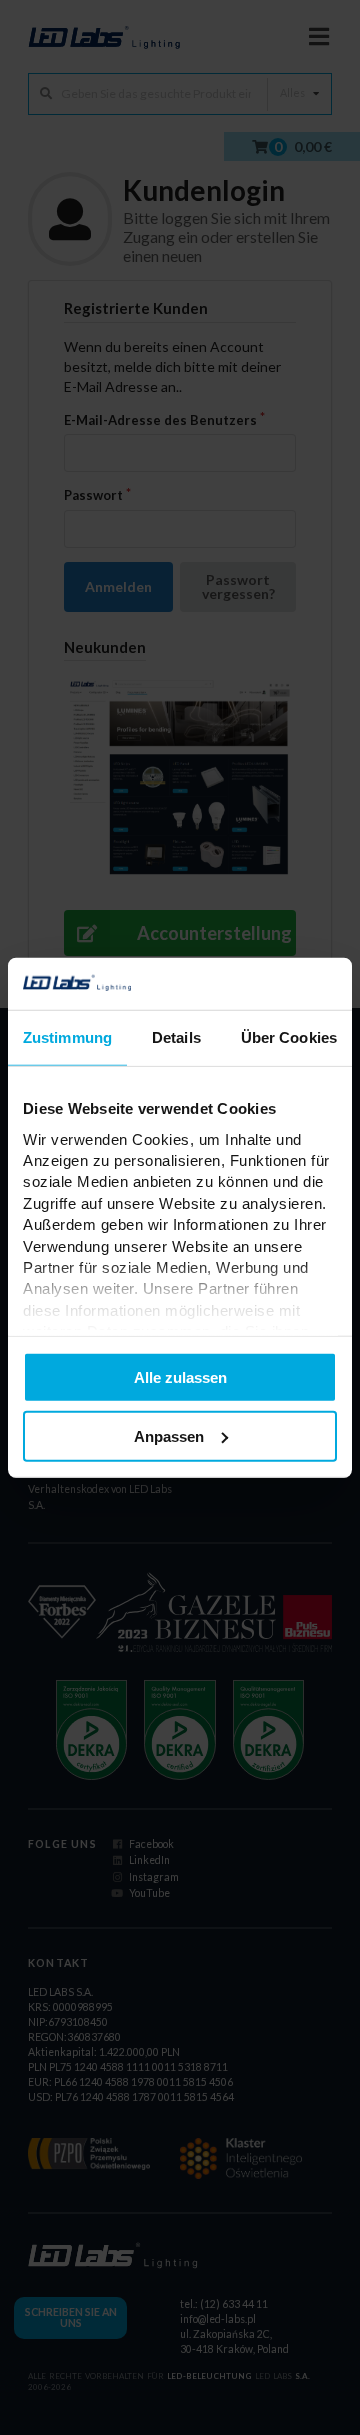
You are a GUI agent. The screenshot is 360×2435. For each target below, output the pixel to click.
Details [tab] (176, 1037)
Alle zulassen (180, 1377)
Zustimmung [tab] (67, 1037)
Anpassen (169, 1436)
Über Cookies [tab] (289, 1037)
